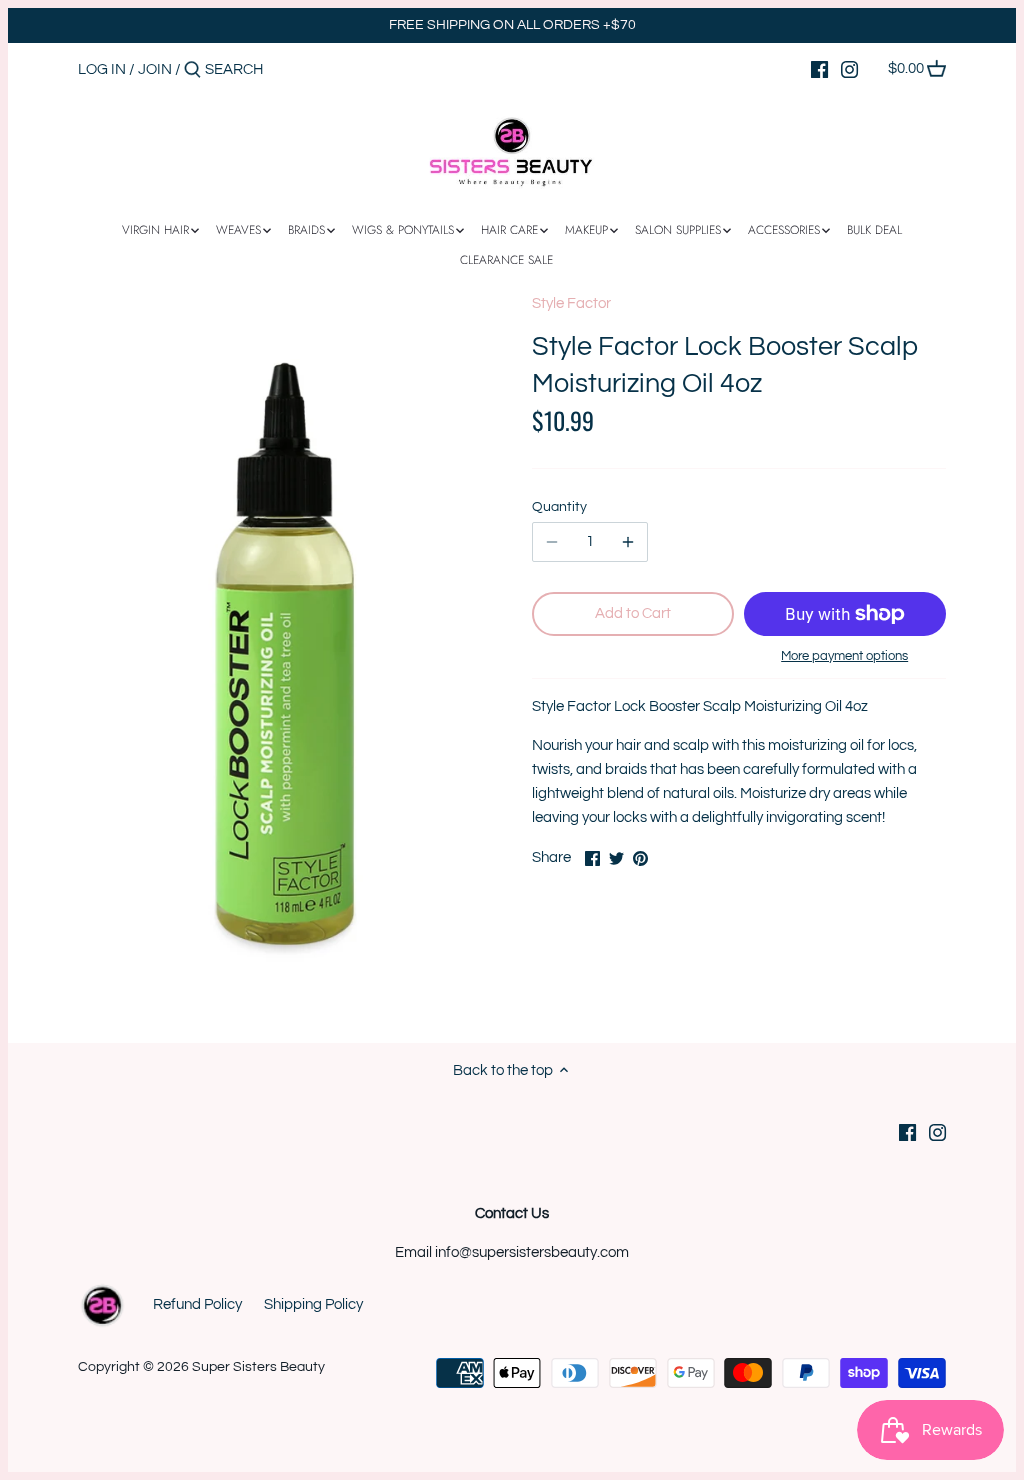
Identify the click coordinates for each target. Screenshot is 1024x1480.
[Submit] (192, 70)
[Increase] (628, 542)
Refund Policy (197, 1304)
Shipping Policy (313, 1304)
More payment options (844, 656)
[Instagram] (849, 69)
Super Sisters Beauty (258, 1367)
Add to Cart (633, 613)
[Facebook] (819, 69)
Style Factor (571, 303)
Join (155, 69)
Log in (102, 69)
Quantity (559, 507)
